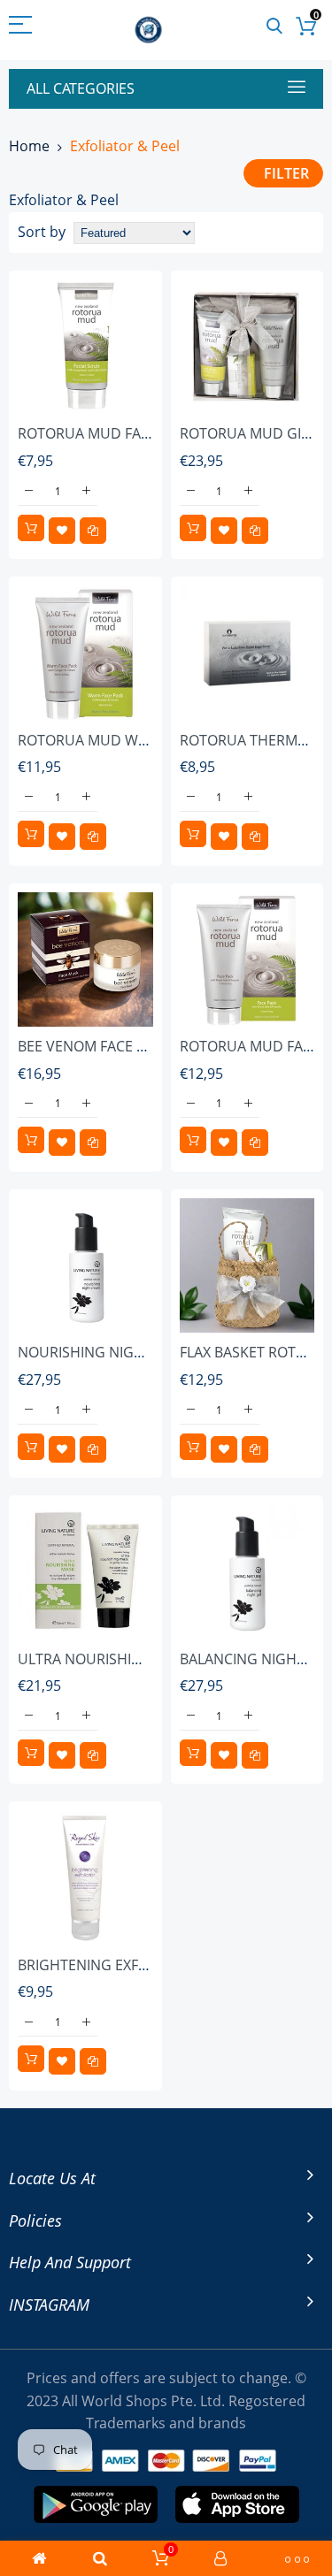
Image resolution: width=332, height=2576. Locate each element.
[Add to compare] (93, 531)
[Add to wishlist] (62, 531)
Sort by (42, 232)
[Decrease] (29, 491)
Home (29, 146)
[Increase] (86, 491)
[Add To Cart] (31, 528)
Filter (286, 173)
